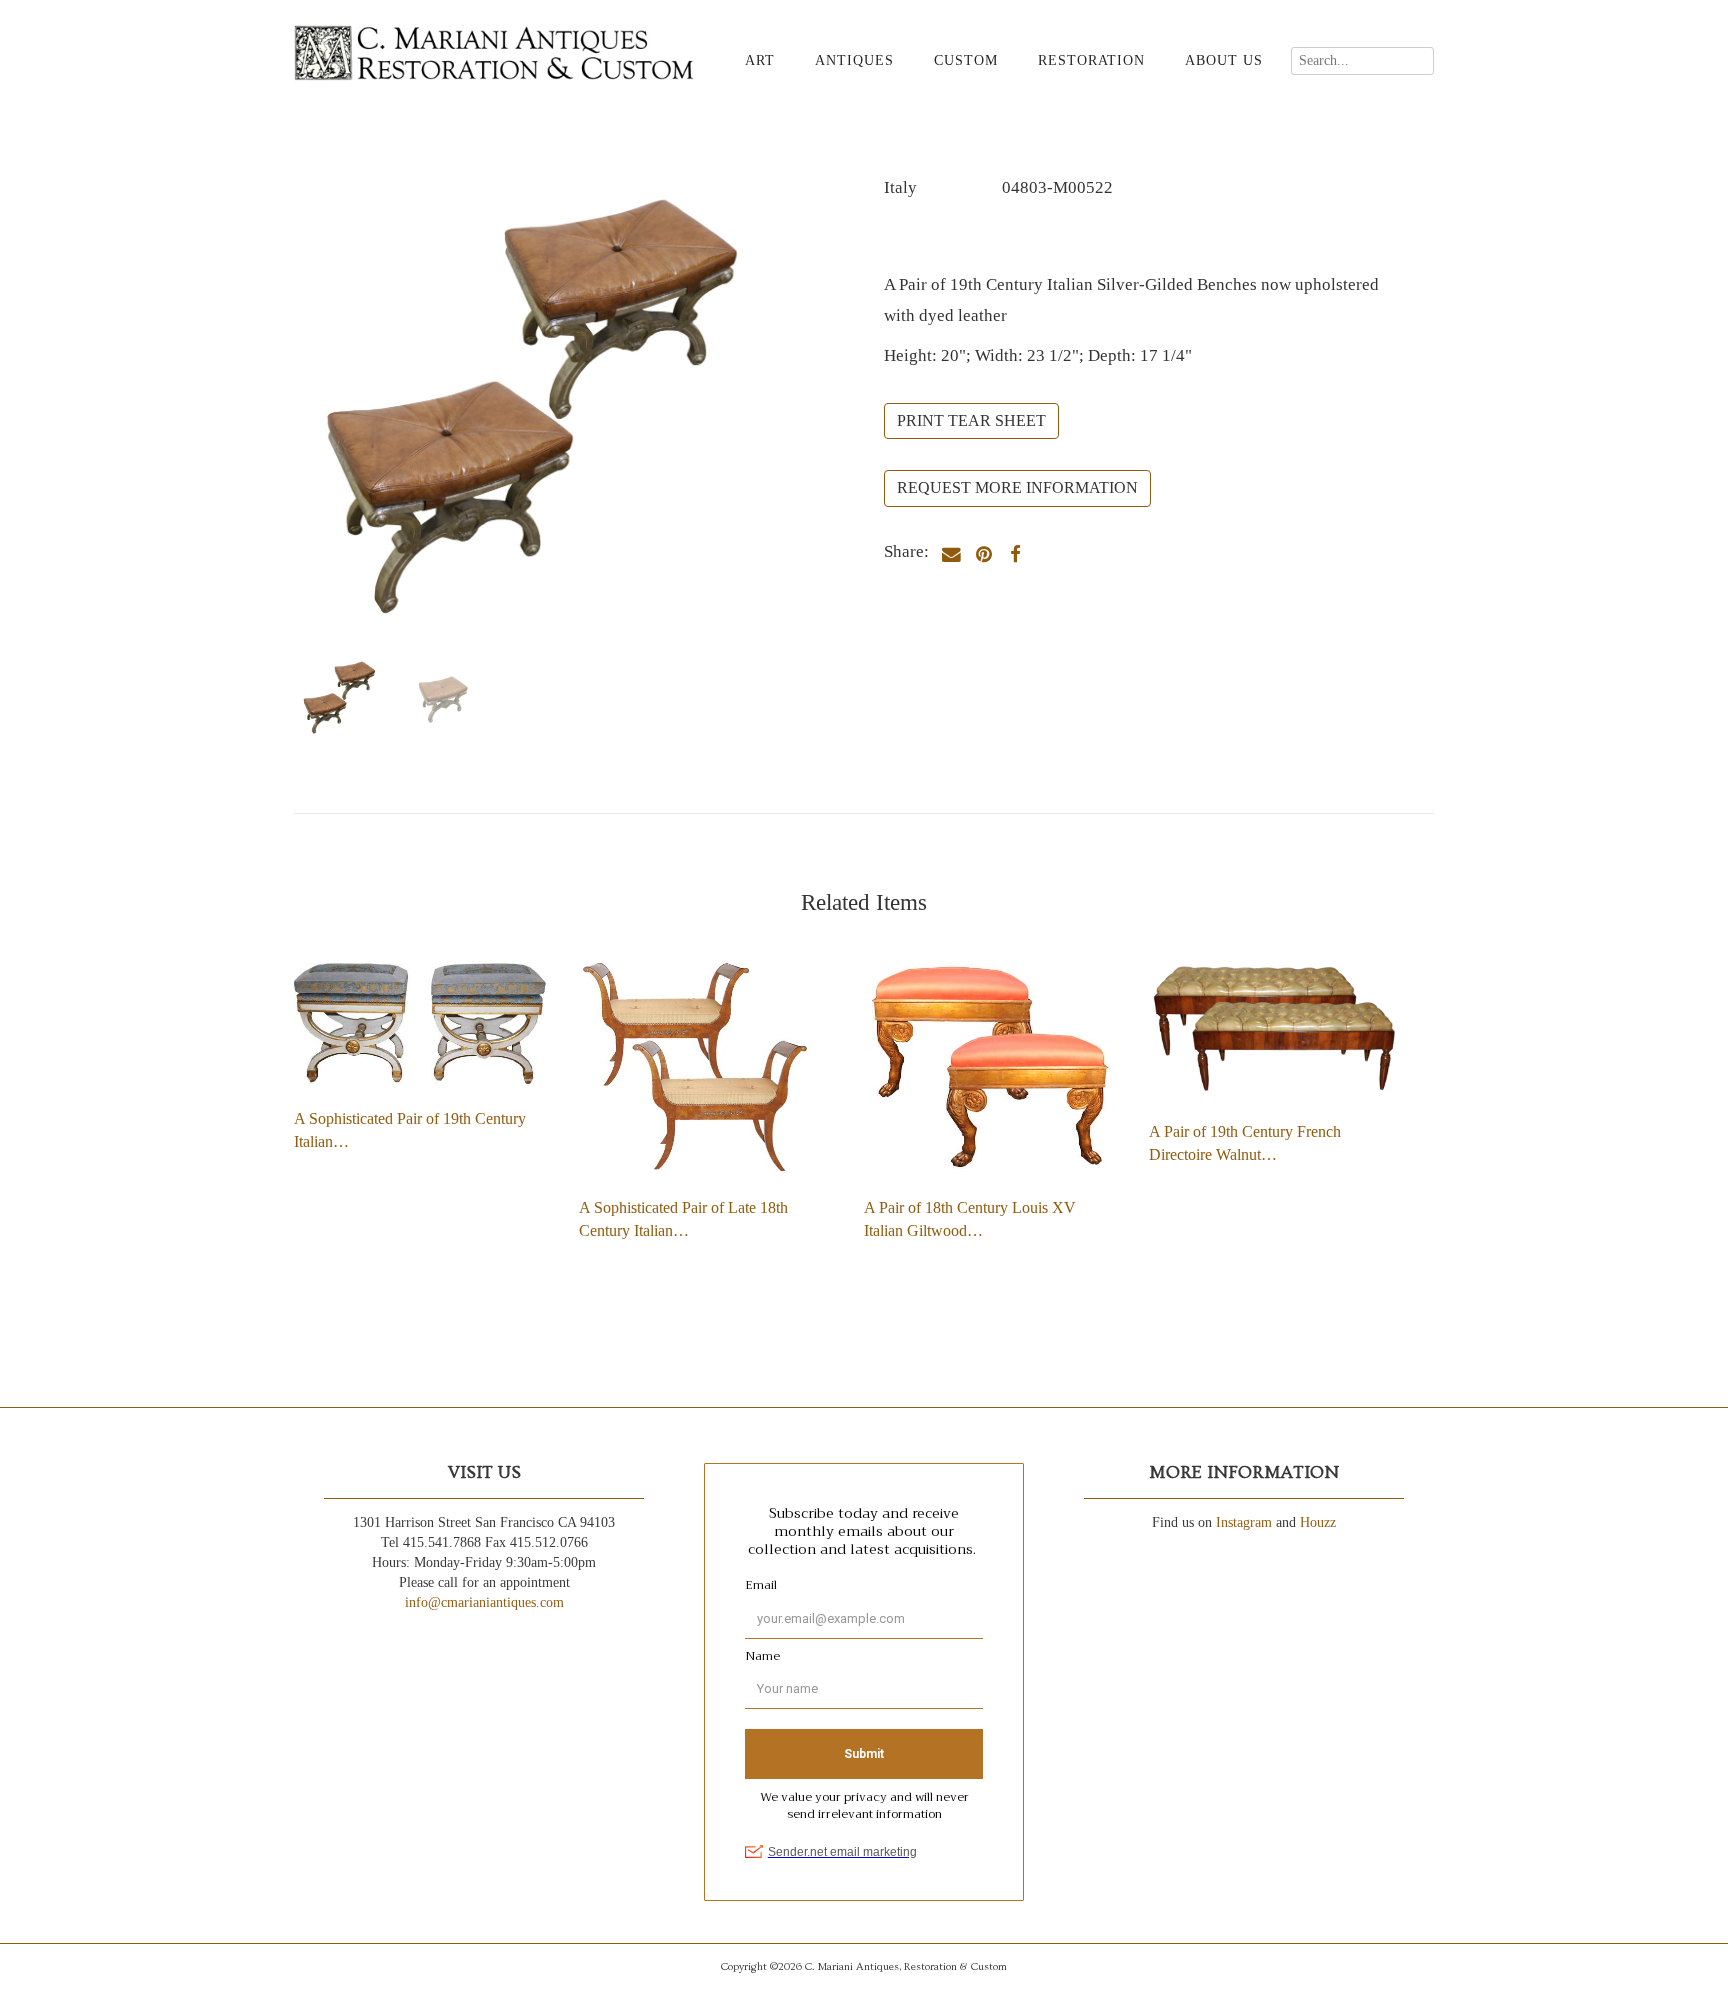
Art (760, 60)
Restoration (1091, 60)
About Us (1224, 60)
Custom (966, 60)
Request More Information (1017, 487)
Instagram (1244, 1522)
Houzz (1318, 1522)
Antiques (854, 60)
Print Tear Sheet (971, 420)
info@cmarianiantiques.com (484, 1602)
